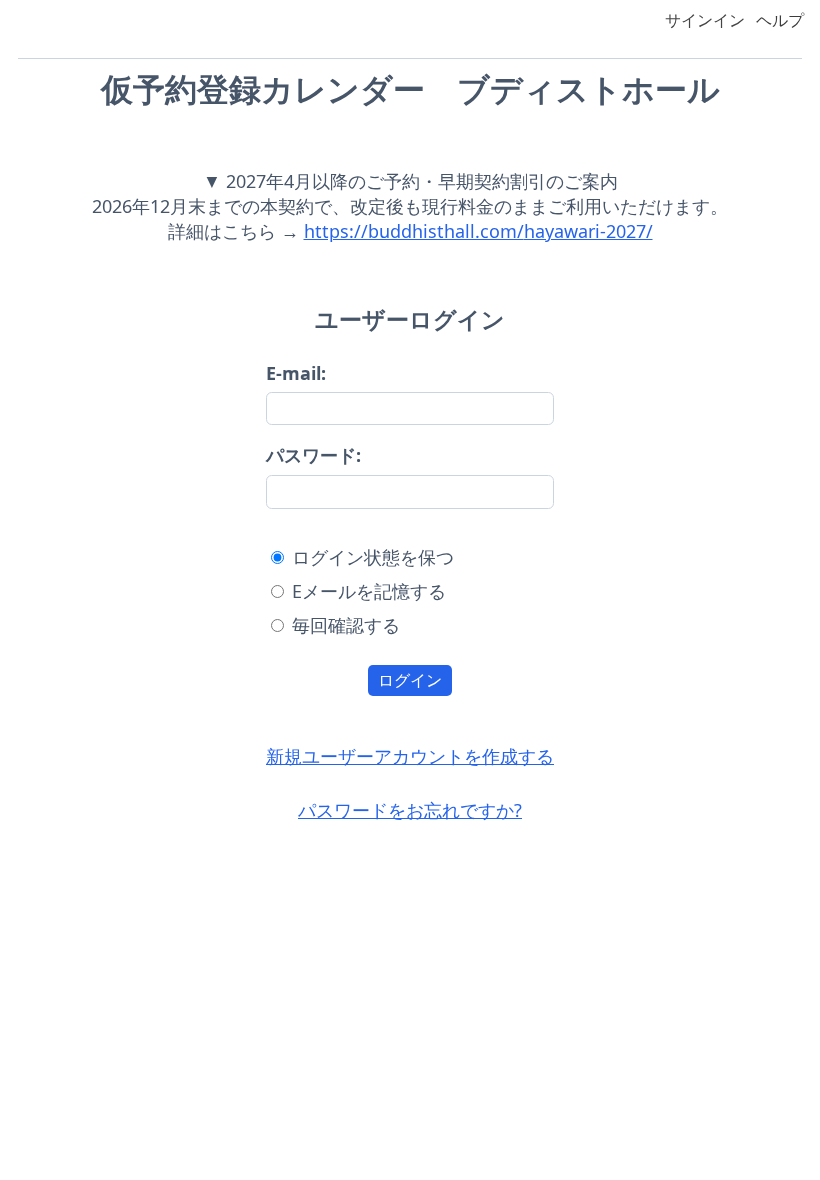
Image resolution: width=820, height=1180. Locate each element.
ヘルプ (780, 20)
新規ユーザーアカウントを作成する (410, 756)
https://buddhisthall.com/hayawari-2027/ (478, 231)
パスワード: (313, 455)
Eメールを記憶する (369, 591)
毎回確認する (346, 625)
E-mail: (296, 373)
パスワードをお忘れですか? (410, 810)
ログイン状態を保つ (373, 557)
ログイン (410, 680)
